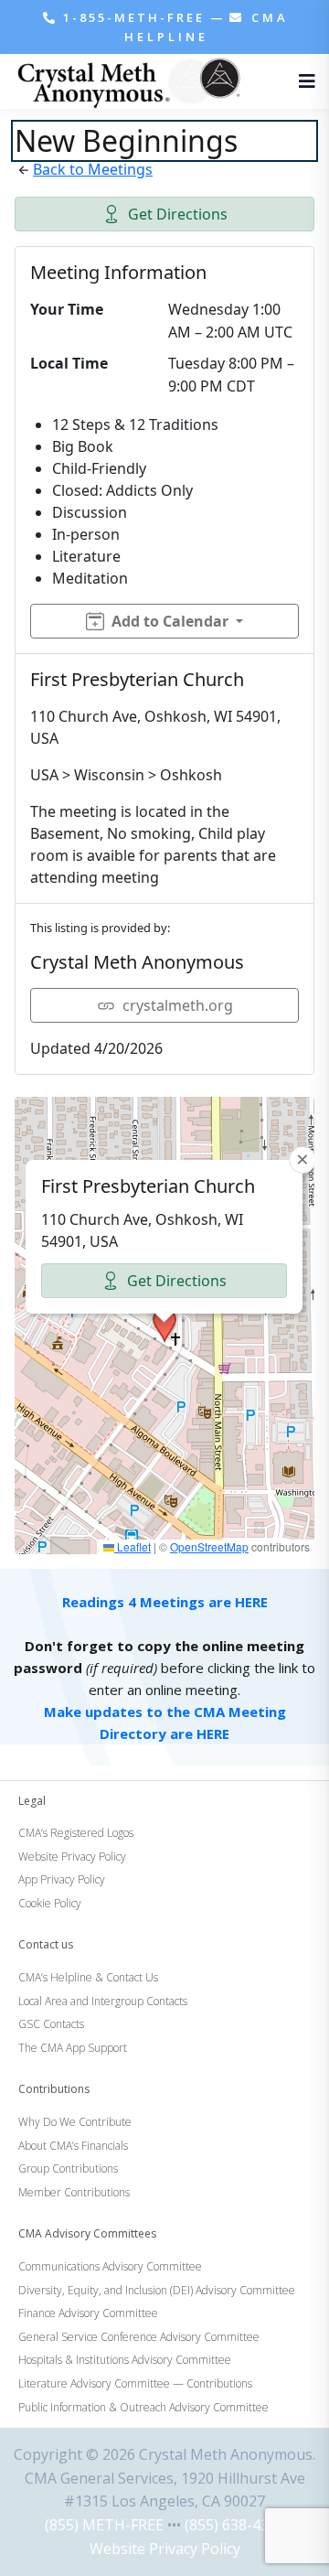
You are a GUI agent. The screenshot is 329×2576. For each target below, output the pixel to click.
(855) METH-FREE (104, 2525)
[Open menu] (302, 81)
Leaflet (133, 1546)
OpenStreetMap (209, 1546)
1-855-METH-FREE (134, 17)
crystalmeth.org (178, 1005)
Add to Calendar (170, 621)
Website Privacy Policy (165, 2549)
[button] (164, 1326)
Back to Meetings (93, 169)
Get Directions (178, 214)
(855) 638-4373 (235, 2525)
